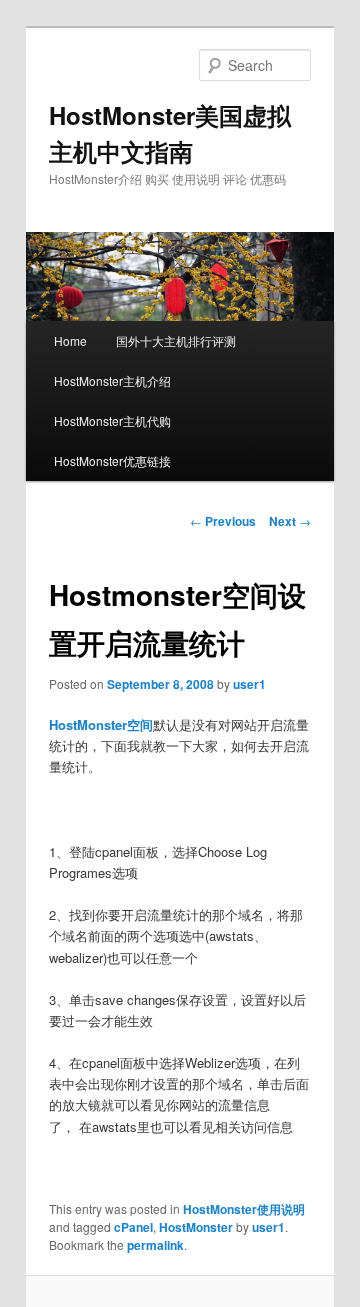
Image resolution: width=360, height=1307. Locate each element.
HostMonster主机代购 (112, 420)
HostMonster (196, 1227)
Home (70, 340)
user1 (249, 684)
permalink (155, 1245)
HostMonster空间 (101, 724)
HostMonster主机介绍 (112, 380)
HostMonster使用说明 (244, 1209)
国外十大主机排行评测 (176, 340)
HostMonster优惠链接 (112, 460)
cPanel (133, 1227)
